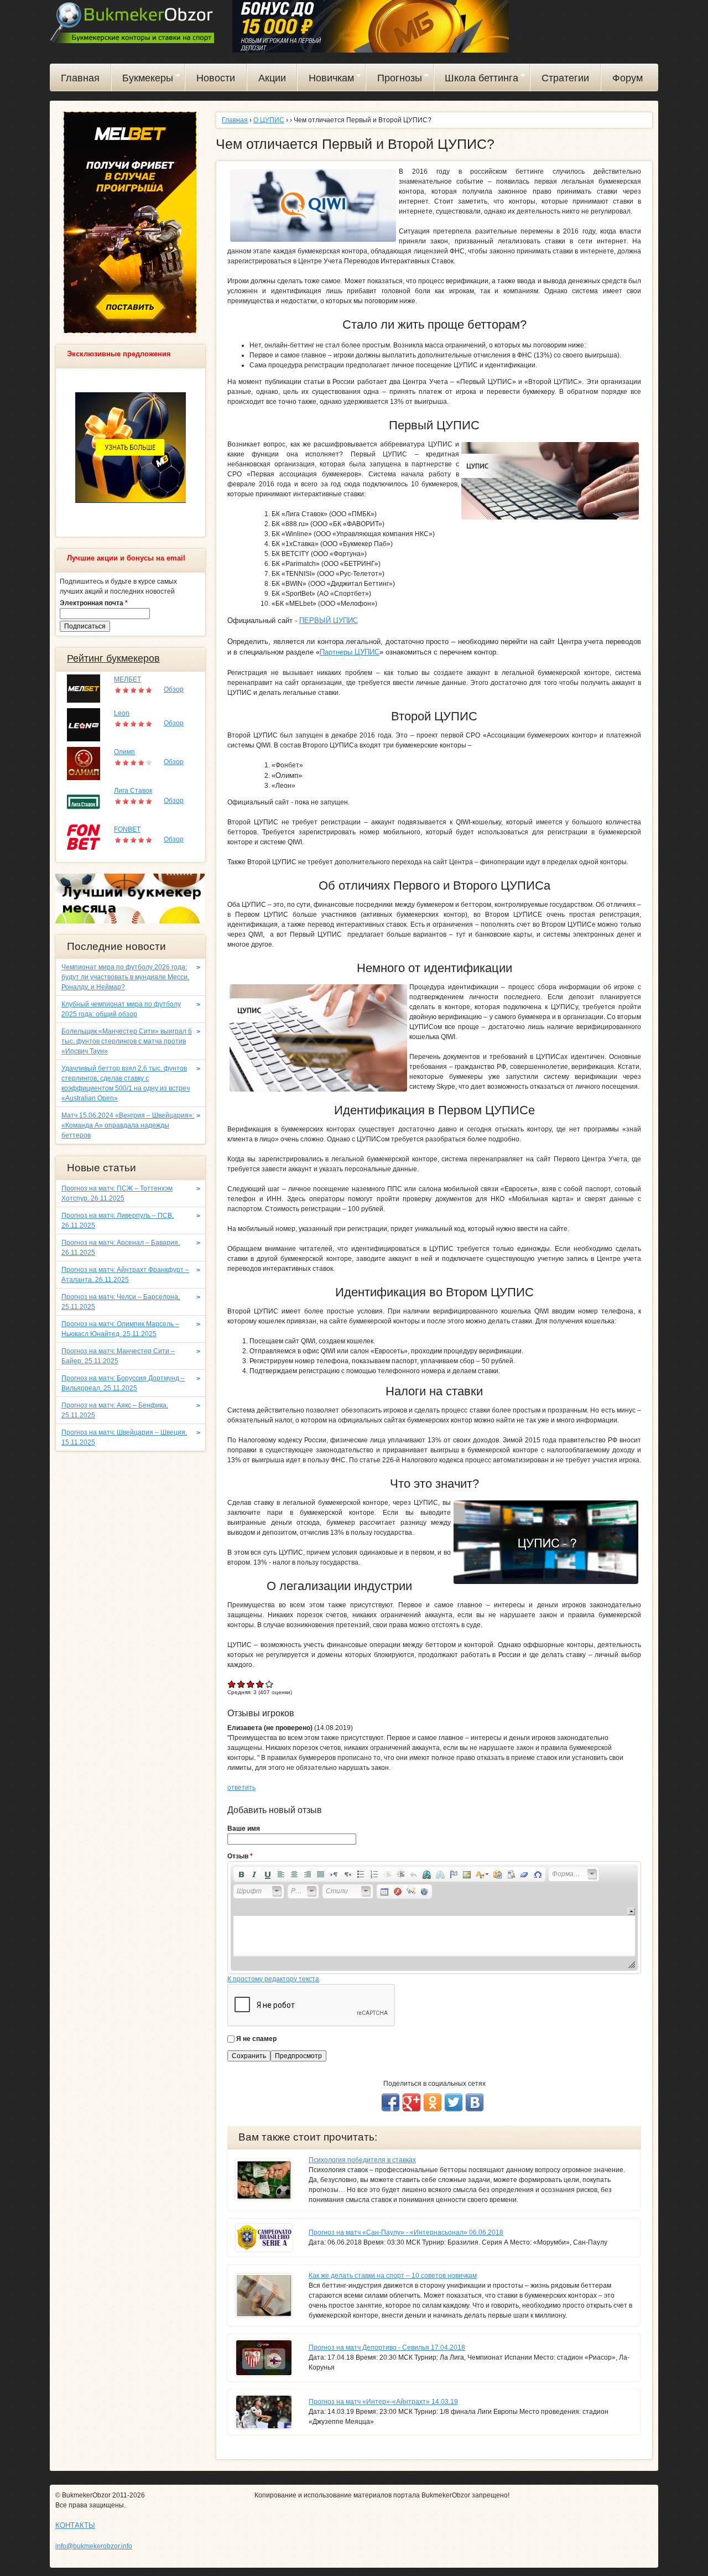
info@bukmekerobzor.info (94, 2546)
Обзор (174, 689)
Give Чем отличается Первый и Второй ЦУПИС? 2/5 (241, 1684)
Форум (628, 78)
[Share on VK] (475, 2102)
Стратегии (565, 78)
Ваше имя (244, 1829)
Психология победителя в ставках (362, 2160)
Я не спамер (256, 2039)
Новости (216, 78)
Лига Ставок (133, 791)
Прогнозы (394, 80)
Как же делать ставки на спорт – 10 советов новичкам (393, 2276)
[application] (434, 1918)
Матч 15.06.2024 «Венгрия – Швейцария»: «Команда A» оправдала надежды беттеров (128, 1125)
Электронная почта (94, 603)
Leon (122, 713)
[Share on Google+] (412, 2102)
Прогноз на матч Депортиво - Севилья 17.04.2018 (387, 2348)
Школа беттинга (477, 80)
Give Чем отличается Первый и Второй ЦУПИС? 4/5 (260, 1684)
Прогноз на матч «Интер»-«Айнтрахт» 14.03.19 (383, 2402)
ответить (241, 1788)
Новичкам (326, 80)
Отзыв (240, 1856)
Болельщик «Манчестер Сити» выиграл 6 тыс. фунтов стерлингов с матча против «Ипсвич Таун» (127, 1041)
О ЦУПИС (269, 120)
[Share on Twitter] (454, 2102)
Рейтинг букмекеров (113, 658)
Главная (80, 78)
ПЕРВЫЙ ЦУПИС (329, 620)
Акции (272, 78)
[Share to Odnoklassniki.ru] (433, 2102)
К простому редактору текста (273, 1979)
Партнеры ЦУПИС (350, 652)
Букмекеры (143, 80)
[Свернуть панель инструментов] (631, 1911)
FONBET (127, 829)
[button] (241, 1874)
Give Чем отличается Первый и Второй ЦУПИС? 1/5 (232, 1684)
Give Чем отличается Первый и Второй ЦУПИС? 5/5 (270, 1684)
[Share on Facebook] (391, 2102)
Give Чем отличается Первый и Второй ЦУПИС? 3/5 (251, 1684)
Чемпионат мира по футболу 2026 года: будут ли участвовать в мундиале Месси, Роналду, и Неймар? (125, 977)
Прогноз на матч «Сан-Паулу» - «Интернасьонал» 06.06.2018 (406, 2232)
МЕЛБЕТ (127, 679)
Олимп (124, 752)
